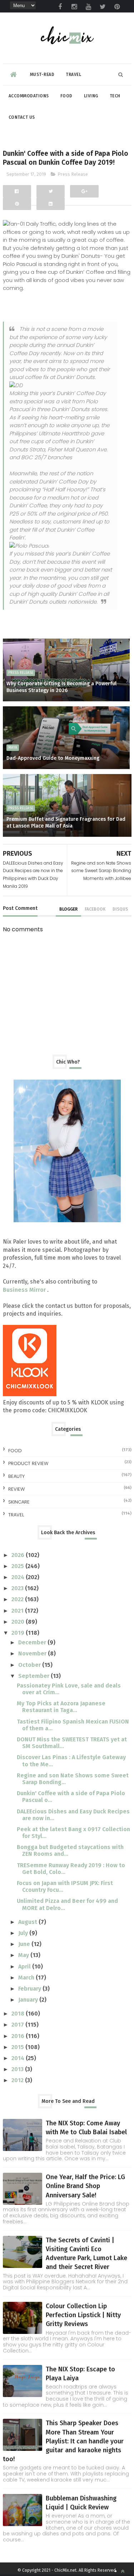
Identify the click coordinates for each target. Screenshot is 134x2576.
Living (91, 96)
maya (13, 748)
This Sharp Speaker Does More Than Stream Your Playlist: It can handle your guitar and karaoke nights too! (63, 2441)
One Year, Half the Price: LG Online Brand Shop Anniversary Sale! (85, 2186)
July (24, 1933)
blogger (68, 909)
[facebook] (60, 7)
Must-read (42, 75)
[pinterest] (117, 7)
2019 (19, 1633)
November (33, 1653)
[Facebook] (17, 191)
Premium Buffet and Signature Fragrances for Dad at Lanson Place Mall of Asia (66, 823)
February (30, 1989)
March (27, 1978)
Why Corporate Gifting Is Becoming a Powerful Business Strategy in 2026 (61, 687)
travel (16, 1515)
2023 (18, 1588)
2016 (19, 2036)
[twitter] (103, 7)
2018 (19, 2014)
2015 (18, 2047)
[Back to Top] (123, 2571)
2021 (18, 1611)
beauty (16, 1476)
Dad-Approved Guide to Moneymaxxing (53, 758)
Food (66, 96)
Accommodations (29, 96)
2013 (18, 2069)
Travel (73, 75)
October (30, 1665)
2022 (18, 1599)
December (33, 1642)
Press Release (73, 174)
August (28, 1922)
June (25, 1944)
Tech (115, 96)
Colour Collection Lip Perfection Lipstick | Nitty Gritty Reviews (83, 2315)
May (24, 1955)
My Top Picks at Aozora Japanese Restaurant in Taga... (61, 1707)
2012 (18, 2080)
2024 (19, 1577)
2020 (19, 1622)
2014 (19, 2058)
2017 (18, 2025)
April (25, 1966)
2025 (18, 1566)
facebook (95, 909)
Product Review (28, 1463)
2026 (19, 1555)
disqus (120, 909)
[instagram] (74, 7)
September (34, 1676)
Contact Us (22, 117)
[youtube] (89, 7)
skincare (19, 1502)
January (29, 2000)
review (16, 1489)
